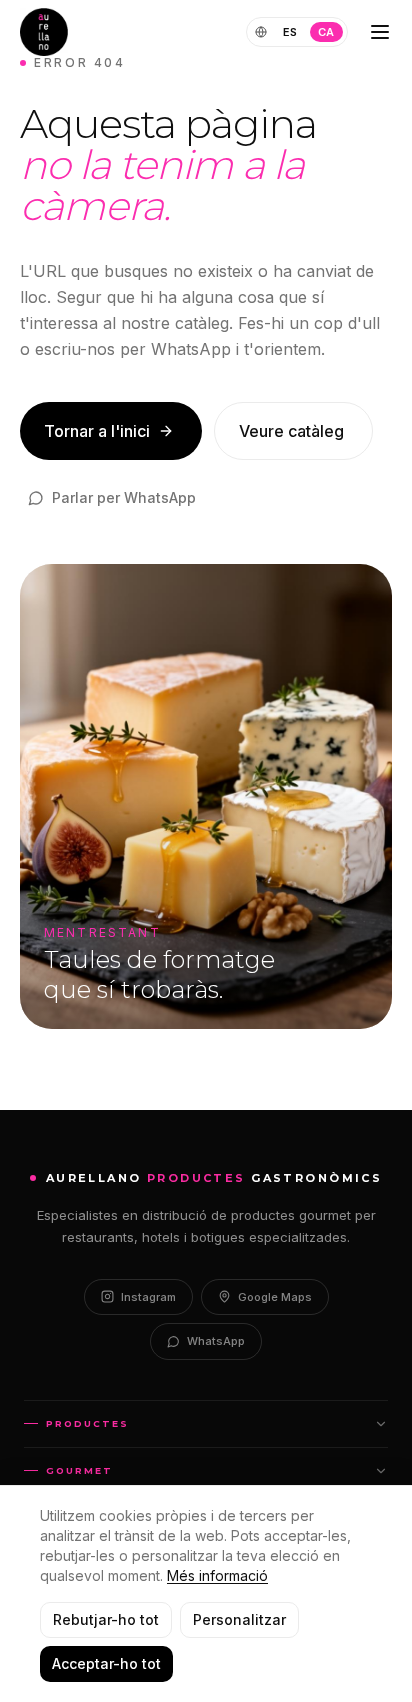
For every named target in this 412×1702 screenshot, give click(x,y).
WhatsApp (216, 1341)
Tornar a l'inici (97, 431)
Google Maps (275, 1297)
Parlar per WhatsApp (124, 497)
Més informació (217, 1575)
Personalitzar (239, 1619)
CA (326, 32)
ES (290, 32)
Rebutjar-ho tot (106, 1619)
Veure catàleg (291, 431)
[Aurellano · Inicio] (44, 32)
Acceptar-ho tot (106, 1663)
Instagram (148, 1297)
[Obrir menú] (380, 32)
